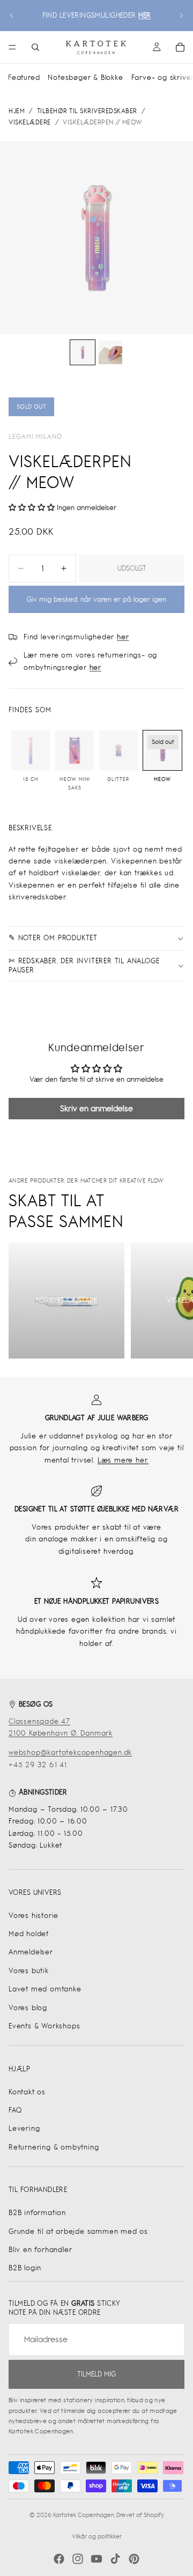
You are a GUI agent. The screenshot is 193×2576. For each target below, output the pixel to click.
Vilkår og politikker (97, 2536)
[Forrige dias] (12, 16)
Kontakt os (27, 2092)
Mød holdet (29, 1934)
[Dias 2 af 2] (110, 352)
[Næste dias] (181, 16)
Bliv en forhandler (40, 2250)
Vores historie (34, 1916)
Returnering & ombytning (54, 2147)
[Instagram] (78, 2559)
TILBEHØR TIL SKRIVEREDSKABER (87, 111)
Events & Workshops (44, 2026)
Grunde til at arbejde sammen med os (78, 2231)
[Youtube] (96, 2559)
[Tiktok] (115, 2559)
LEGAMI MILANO (36, 437)
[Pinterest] (134, 2559)
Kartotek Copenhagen (84, 2515)
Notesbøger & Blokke (85, 77)
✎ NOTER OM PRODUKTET (53, 938)
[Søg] (35, 47)
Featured (24, 77)
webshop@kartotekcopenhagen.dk (70, 1752)
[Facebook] (59, 2559)
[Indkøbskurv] (180, 47)
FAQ (15, 2110)
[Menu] (12, 47)
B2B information (37, 2213)
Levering (24, 2128)
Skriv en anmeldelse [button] (96, 1108)
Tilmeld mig (96, 2374)
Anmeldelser (31, 1952)
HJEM (17, 111)
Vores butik (29, 1971)
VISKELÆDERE (30, 122)
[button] (33, 508)
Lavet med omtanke (45, 1989)
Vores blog (28, 2008)
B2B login (25, 2268)
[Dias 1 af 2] (83, 352)
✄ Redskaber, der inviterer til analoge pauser (84, 965)
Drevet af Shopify (140, 2515)
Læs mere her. (123, 1460)
